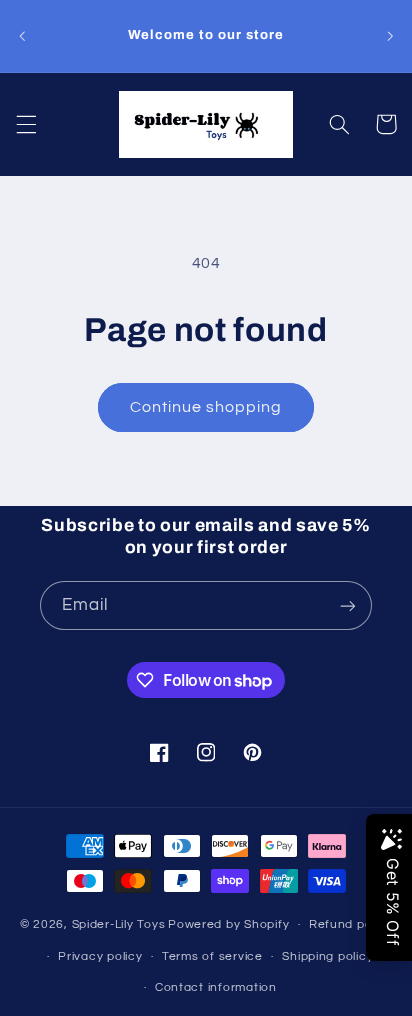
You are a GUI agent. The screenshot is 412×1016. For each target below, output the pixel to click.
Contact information (216, 987)
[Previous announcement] (22, 36)
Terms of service (212, 956)
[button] (26, 124)
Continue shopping (206, 407)
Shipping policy (327, 956)
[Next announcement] (390, 36)
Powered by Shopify (228, 924)
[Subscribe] (348, 605)
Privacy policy (100, 956)
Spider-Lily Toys (119, 924)
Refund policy (351, 924)
